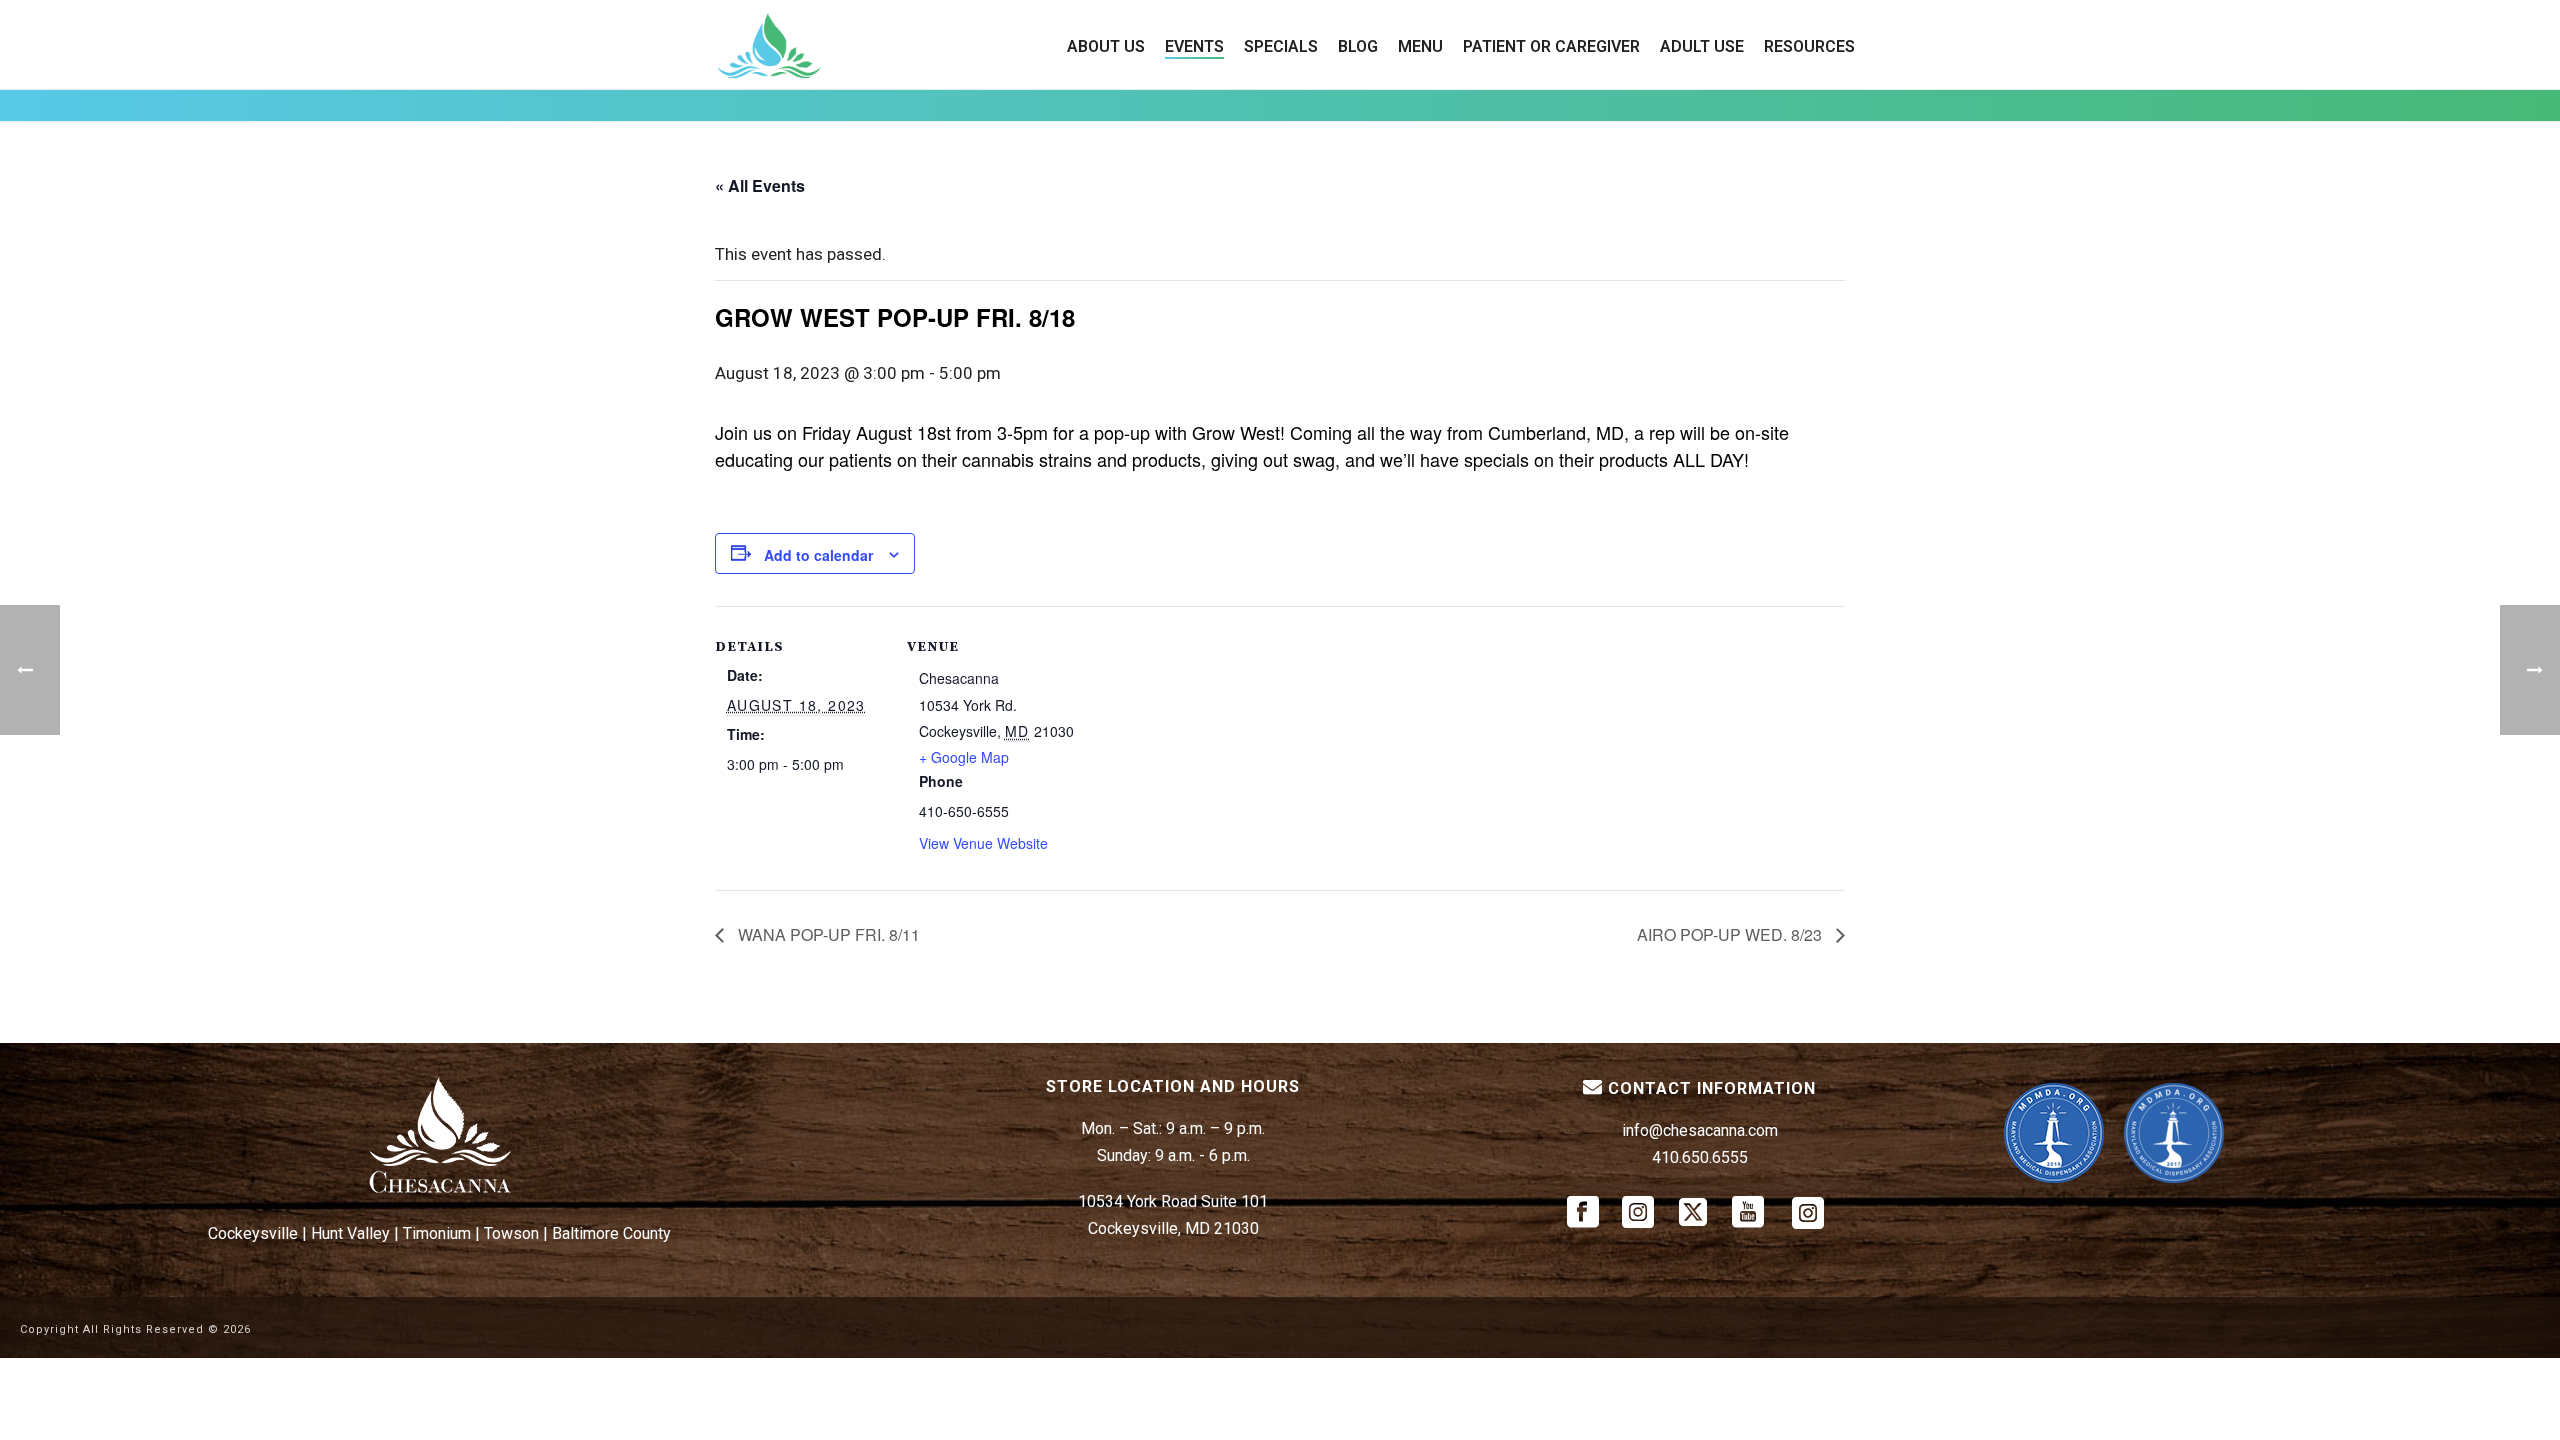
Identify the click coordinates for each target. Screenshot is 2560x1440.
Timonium (437, 1233)
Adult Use (1702, 46)
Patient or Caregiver (1551, 46)
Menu (1420, 46)
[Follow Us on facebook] (1583, 1213)
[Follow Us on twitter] (1693, 1213)
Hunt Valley (350, 1233)
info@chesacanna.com (1700, 1130)
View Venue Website (983, 843)
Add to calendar (818, 555)
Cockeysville (253, 1233)
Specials (1281, 46)
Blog (1358, 46)
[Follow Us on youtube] (1748, 1213)
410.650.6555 (1700, 1157)
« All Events (760, 185)
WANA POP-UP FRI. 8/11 (827, 934)
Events (1194, 46)
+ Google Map (964, 757)
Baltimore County (611, 1233)
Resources (1809, 46)
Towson (511, 1233)
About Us (1106, 46)
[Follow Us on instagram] (1638, 1213)
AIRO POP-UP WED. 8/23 (1731, 934)
